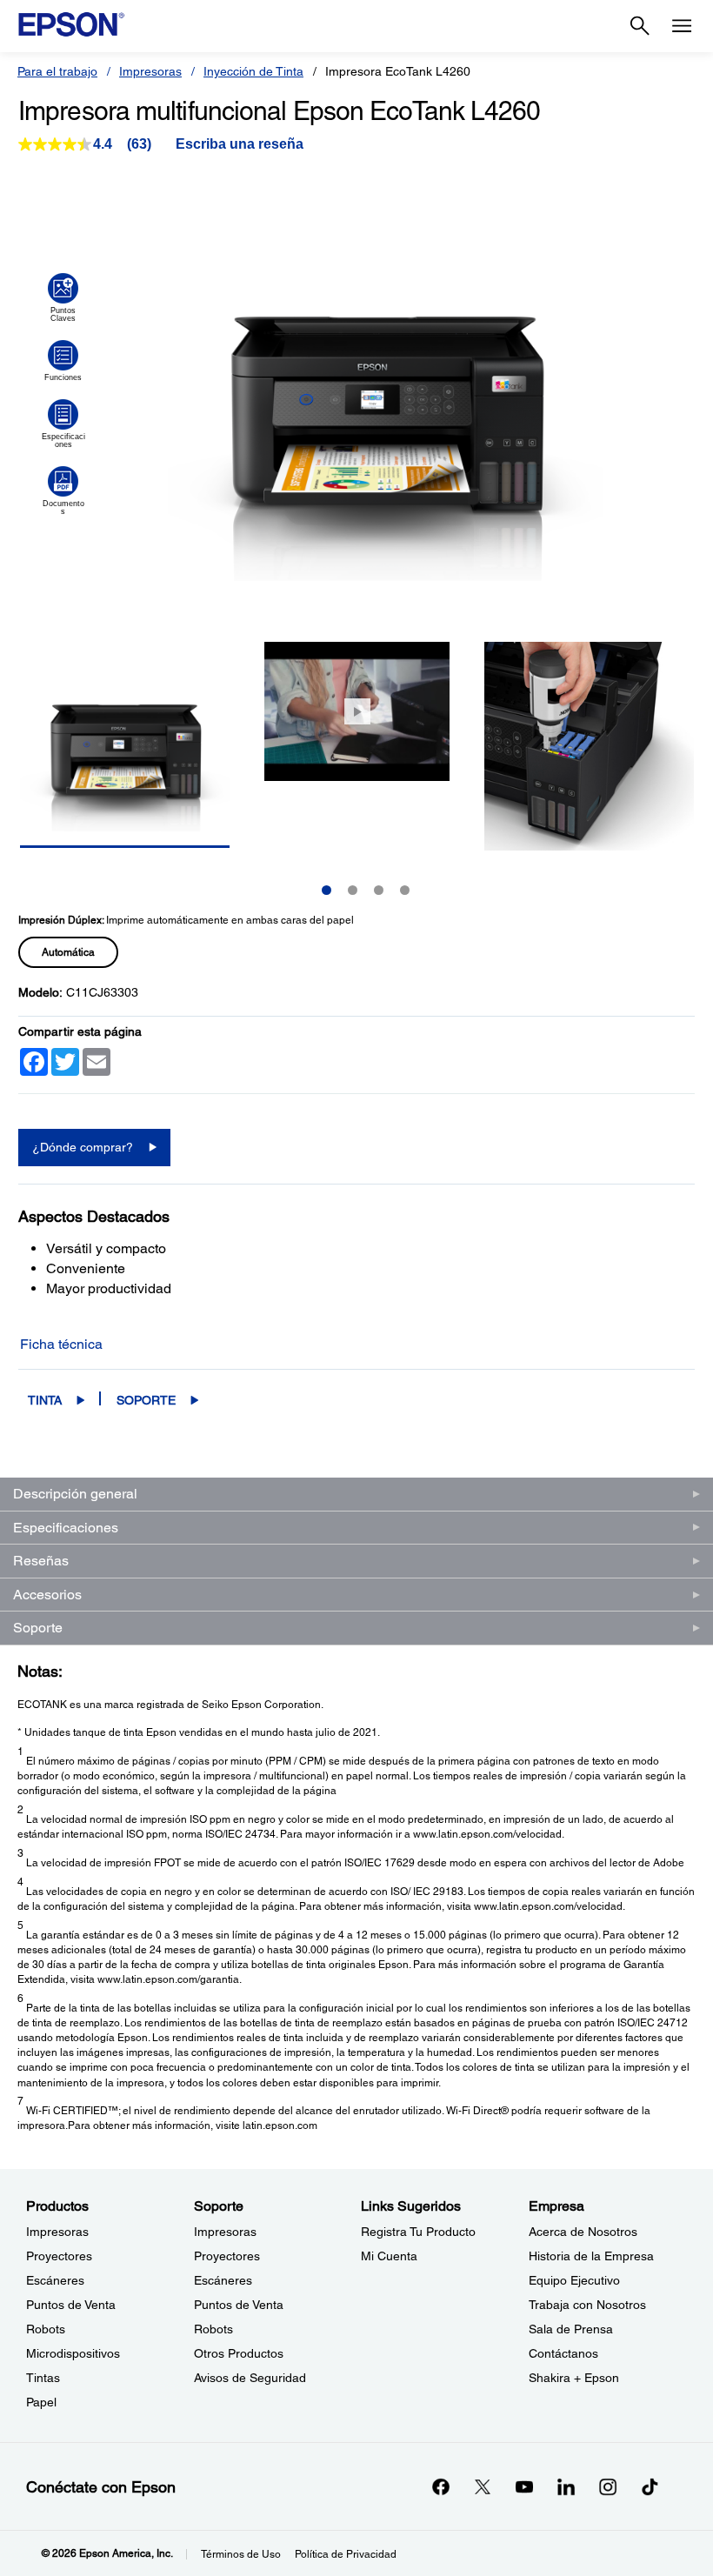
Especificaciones (66, 1528)
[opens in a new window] (650, 2486)
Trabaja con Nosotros (587, 2305)
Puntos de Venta (71, 2305)
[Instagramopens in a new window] (608, 2486)
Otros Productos (239, 2353)
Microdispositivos (73, 2353)
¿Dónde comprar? (83, 1147)
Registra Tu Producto (418, 2232)
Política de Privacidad (346, 2554)
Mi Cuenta (389, 2256)
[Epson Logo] (71, 24)
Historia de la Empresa (591, 2256)
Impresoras (150, 71)
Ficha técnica (61, 1344)
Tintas (43, 2378)
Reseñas (41, 1561)
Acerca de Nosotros (583, 2232)
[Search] (640, 26)
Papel (41, 2402)
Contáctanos (563, 2353)
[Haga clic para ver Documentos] (63, 491)
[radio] (68, 952)
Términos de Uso (241, 2554)
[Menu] (682, 26)
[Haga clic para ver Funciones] (63, 361)
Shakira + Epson (574, 2378)
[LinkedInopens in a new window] (566, 2486)
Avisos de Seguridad (250, 2378)
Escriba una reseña (240, 144)
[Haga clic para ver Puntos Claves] (63, 297)
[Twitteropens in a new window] (483, 2486)
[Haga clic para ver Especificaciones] (63, 424)
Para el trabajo (57, 71)
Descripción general (75, 1494)
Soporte (146, 1400)
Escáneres (55, 2280)
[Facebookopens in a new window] (441, 2486)
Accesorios (47, 1595)
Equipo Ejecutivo (574, 2280)
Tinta (45, 1400)
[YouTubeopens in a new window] (524, 2486)
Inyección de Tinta (253, 71)
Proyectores (59, 2256)
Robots (46, 2329)
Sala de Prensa (571, 2329)
